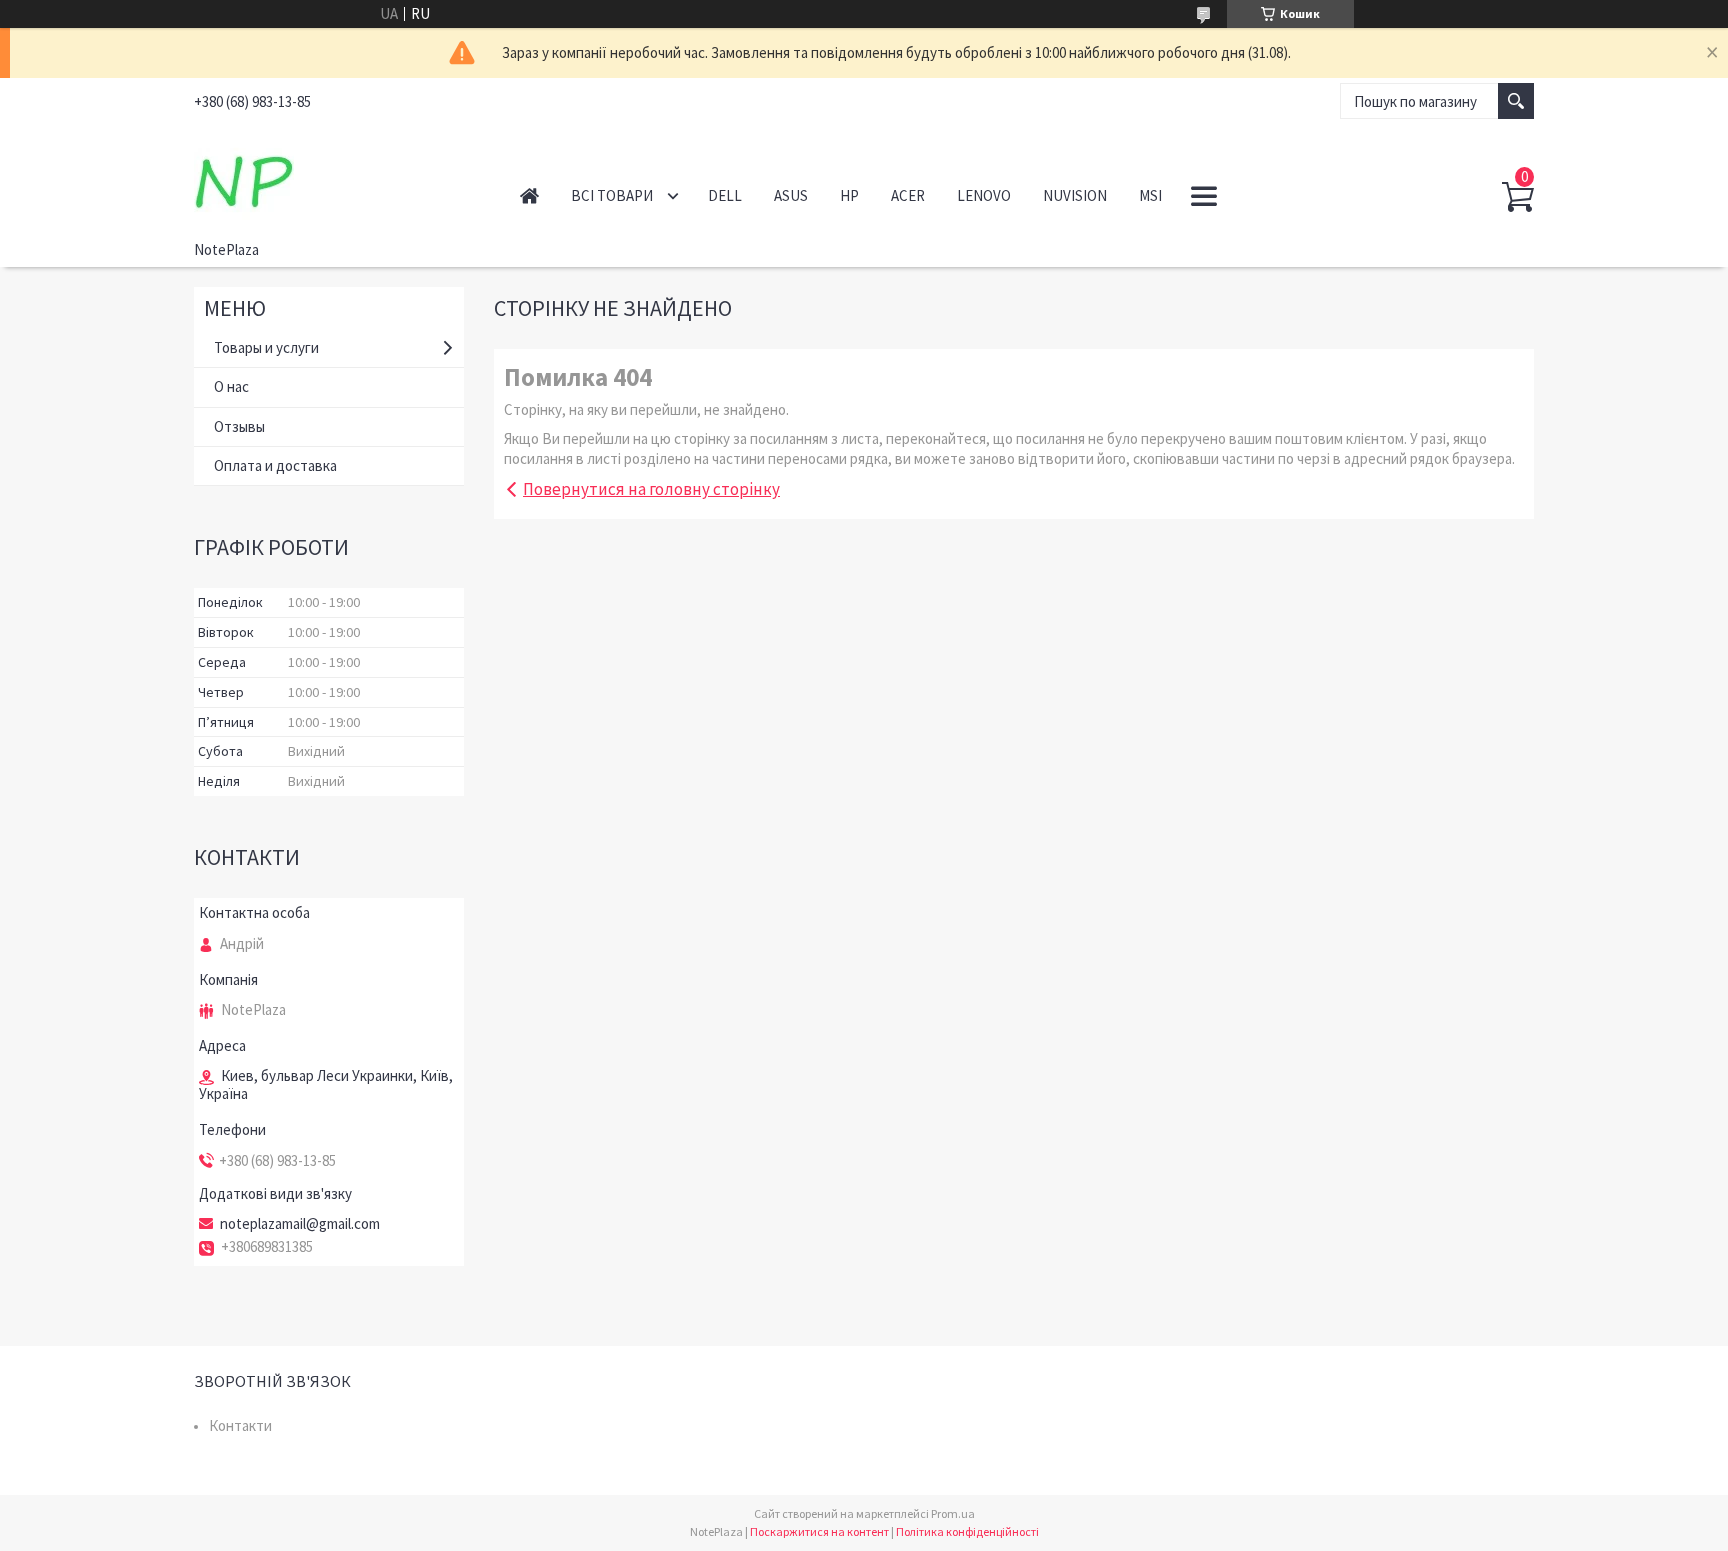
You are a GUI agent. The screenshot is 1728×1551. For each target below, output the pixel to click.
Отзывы (239, 426)
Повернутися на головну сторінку (651, 489)
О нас (231, 386)
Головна (529, 195)
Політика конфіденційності (967, 1531)
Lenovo (984, 195)
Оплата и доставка (275, 465)
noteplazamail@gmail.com (300, 1224)
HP (849, 195)
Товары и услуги (266, 347)
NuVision (1075, 195)
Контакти (240, 1425)
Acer (908, 195)
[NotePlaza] (334, 178)
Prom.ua (953, 1513)
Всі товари (612, 195)
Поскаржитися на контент (819, 1531)
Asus (791, 195)
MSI (1150, 195)
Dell (725, 195)
